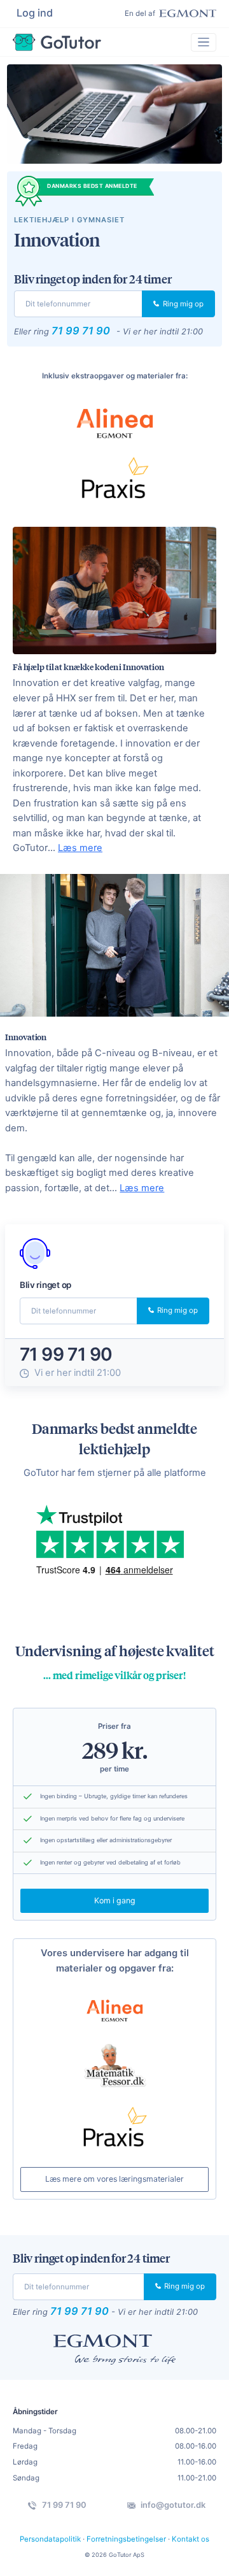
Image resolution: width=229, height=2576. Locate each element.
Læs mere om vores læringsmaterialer (114, 2179)
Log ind (35, 13)
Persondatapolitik (50, 2539)
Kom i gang (115, 1900)
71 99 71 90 (81, 331)
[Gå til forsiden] (57, 42)
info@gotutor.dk (172, 2505)
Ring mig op (182, 304)
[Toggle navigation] (204, 42)
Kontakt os (191, 2539)
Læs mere (80, 848)
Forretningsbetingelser (126, 2539)
